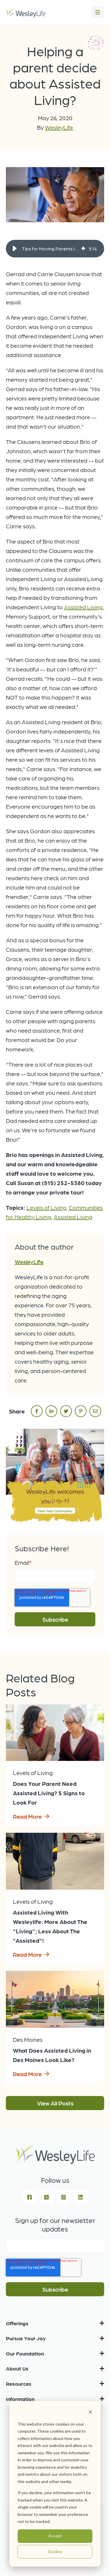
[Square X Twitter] (47, 2197)
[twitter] (66, 1411)
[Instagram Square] (64, 2197)
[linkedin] (51, 1411)
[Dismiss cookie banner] (90, 2413)
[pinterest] (81, 1411)
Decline (55, 2552)
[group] (55, 249)
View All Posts (55, 2103)
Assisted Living (83, 607)
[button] (15, 249)
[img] (83, 249)
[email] (95, 1411)
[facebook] (37, 1411)
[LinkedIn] (81, 2197)
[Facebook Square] (30, 2197)
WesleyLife (59, 127)
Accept (55, 2536)
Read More (27, 1816)
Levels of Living (46, 1207)
